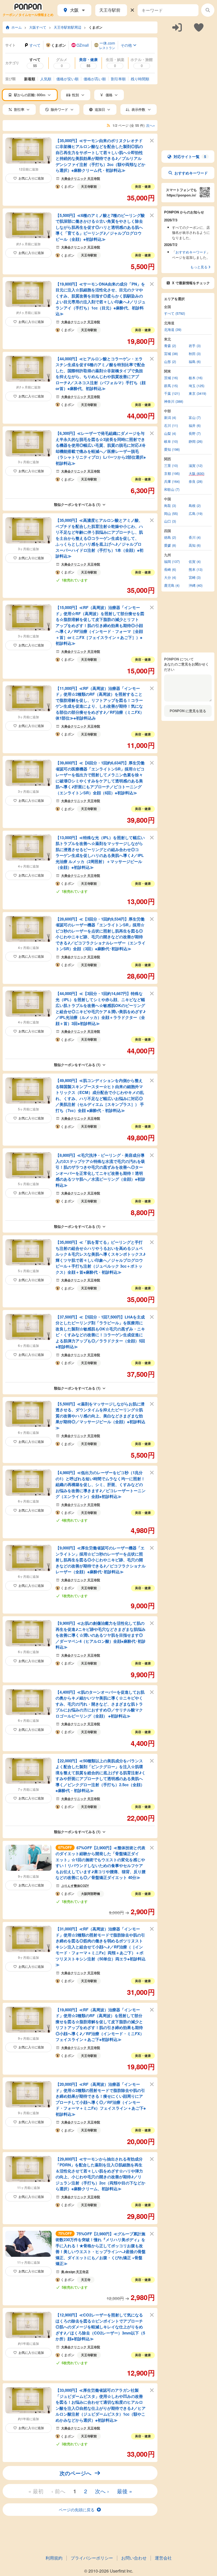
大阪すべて (38, 27)
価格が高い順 (95, 79)
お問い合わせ (134, 2558)
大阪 (74, 10)
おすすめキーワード (191, 173)
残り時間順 (140, 79)
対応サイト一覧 (190, 156)
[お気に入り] (199, 27)
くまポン (96, 27)
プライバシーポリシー (92, 2558)
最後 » (125, 2491)
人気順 (46, 79)
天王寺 (86, 2280)
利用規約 (54, 2558)
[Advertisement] (188, 63)
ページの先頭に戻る (77, 2510)
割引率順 (118, 79)
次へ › (102, 2491)
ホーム (17, 27)
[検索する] (208, 10)
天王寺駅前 (89, 186)
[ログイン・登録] (177, 27)
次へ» (150, 126)
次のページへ (75, 2473)
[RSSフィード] (108, 126)
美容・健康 (143, 186)
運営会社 (163, 2558)
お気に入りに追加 (31, 178)
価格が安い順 (67, 79)
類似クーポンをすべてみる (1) (77, 504)
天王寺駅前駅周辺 (67, 27)
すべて (35, 45)
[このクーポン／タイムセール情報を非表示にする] (152, 140)
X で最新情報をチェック (191, 283)
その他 (126, 45)
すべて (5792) (175, 314)
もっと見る (199, 267)
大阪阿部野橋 (91, 1894)
